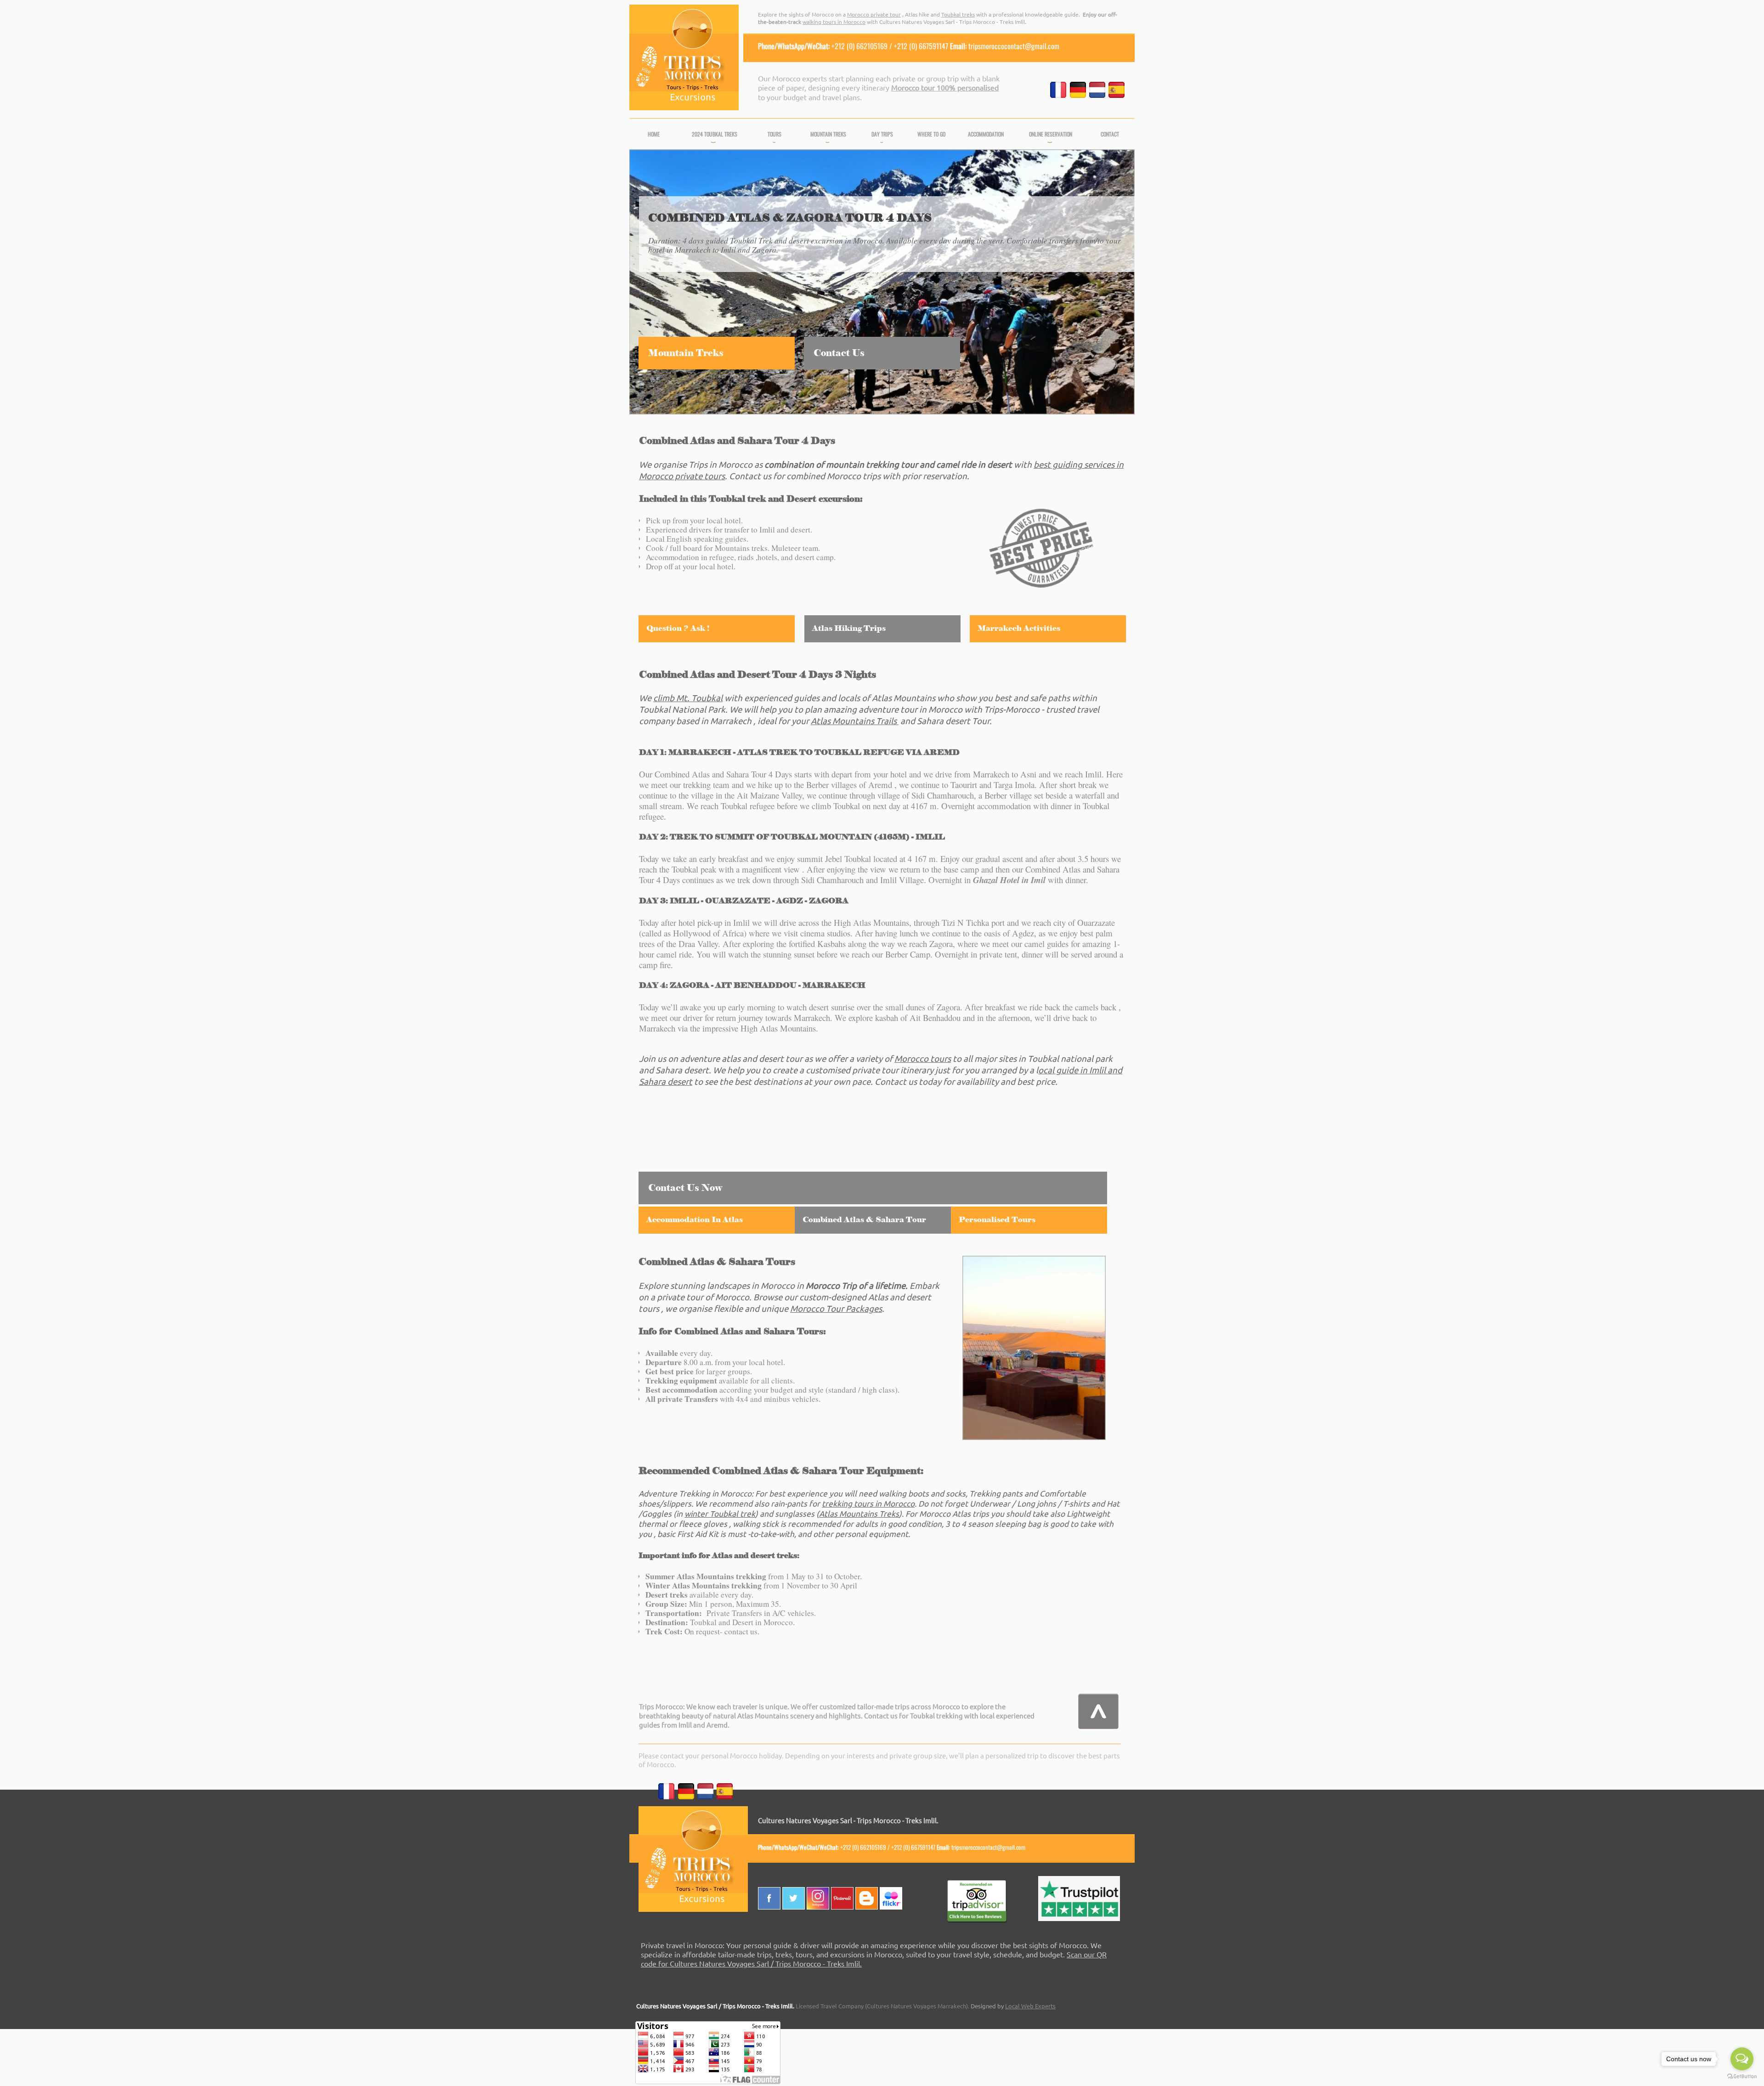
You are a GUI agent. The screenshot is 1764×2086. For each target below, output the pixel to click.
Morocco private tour (874, 14)
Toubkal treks (958, 14)
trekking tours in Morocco (868, 1503)
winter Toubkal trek (720, 1513)
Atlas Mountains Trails (854, 720)
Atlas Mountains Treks (859, 1513)
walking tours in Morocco (834, 22)
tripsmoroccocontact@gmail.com (1014, 46)
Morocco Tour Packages (836, 1308)
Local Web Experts (1030, 2006)
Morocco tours (923, 1058)
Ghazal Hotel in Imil (1009, 880)
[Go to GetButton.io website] (1742, 2077)
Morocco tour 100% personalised (945, 87)
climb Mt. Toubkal (688, 697)
